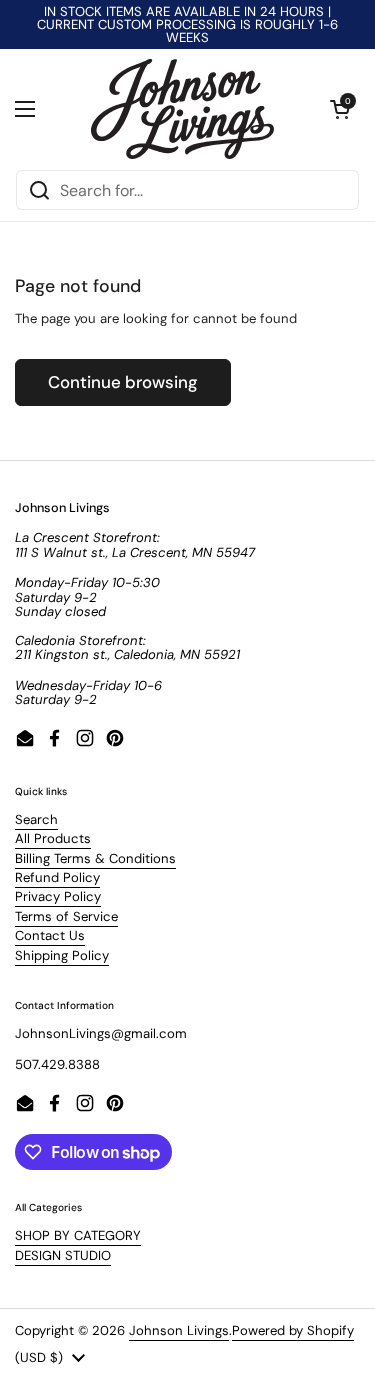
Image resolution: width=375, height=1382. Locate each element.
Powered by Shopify (293, 1330)
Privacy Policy (58, 896)
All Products (53, 838)
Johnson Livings (179, 1330)
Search (36, 819)
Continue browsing (123, 382)
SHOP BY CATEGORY (78, 1235)
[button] (340, 109)
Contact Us (50, 935)
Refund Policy (57, 877)
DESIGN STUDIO (63, 1255)
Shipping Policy (62, 955)
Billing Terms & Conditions (95, 858)
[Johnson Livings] (182, 109)
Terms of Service (66, 916)
